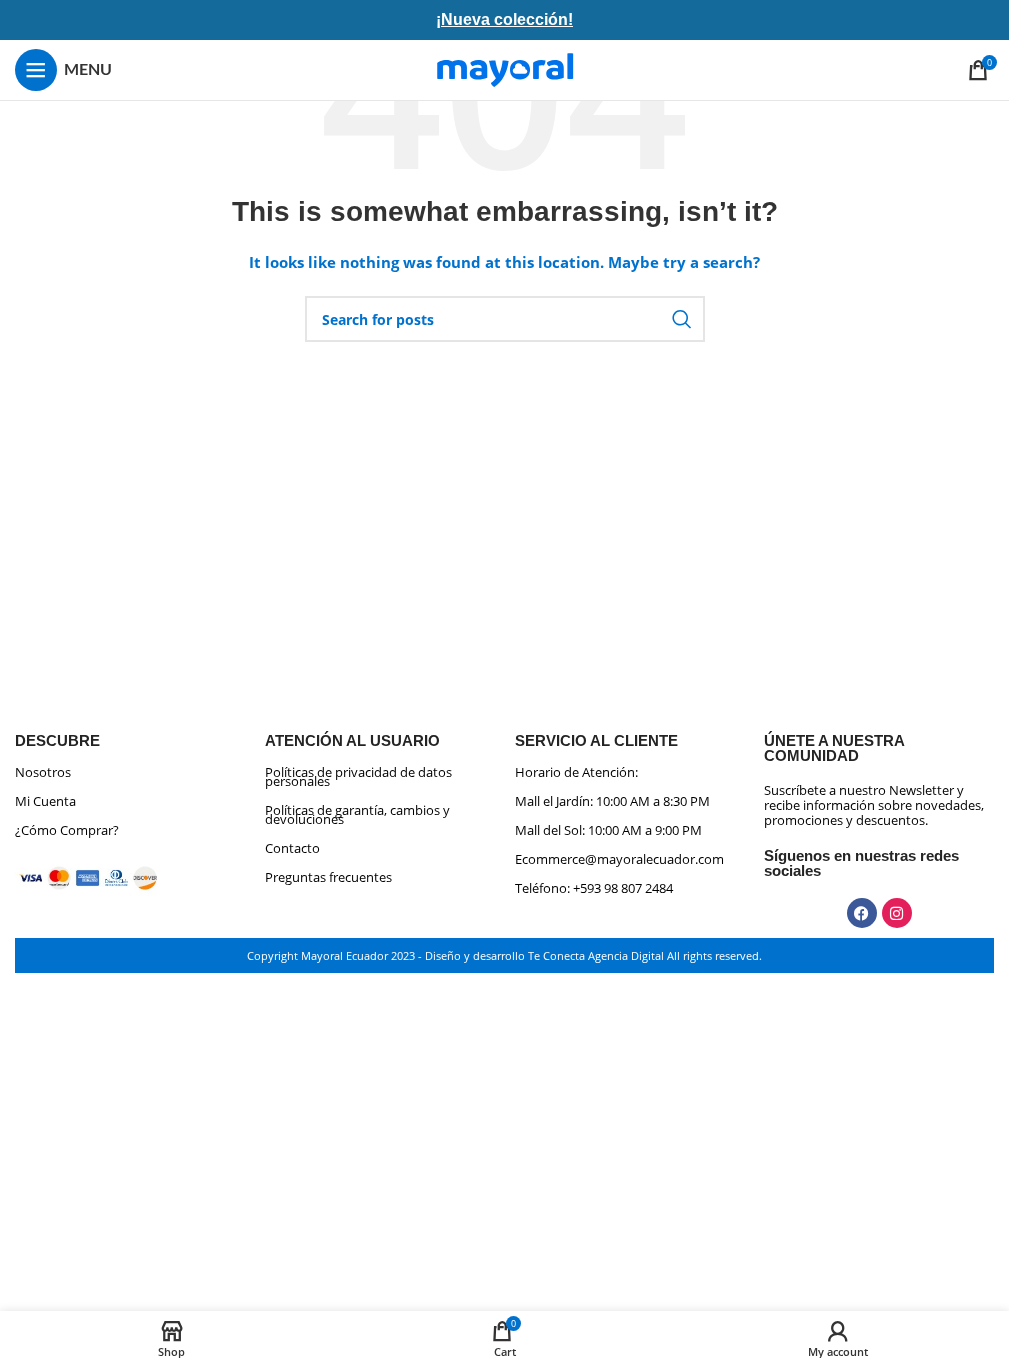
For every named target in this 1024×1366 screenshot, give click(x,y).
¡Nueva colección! (504, 19)
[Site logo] (505, 68)
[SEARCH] (682, 319)
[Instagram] (897, 913)
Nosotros (43, 772)
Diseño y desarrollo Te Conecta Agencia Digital (544, 955)
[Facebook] (862, 913)
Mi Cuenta (45, 801)
